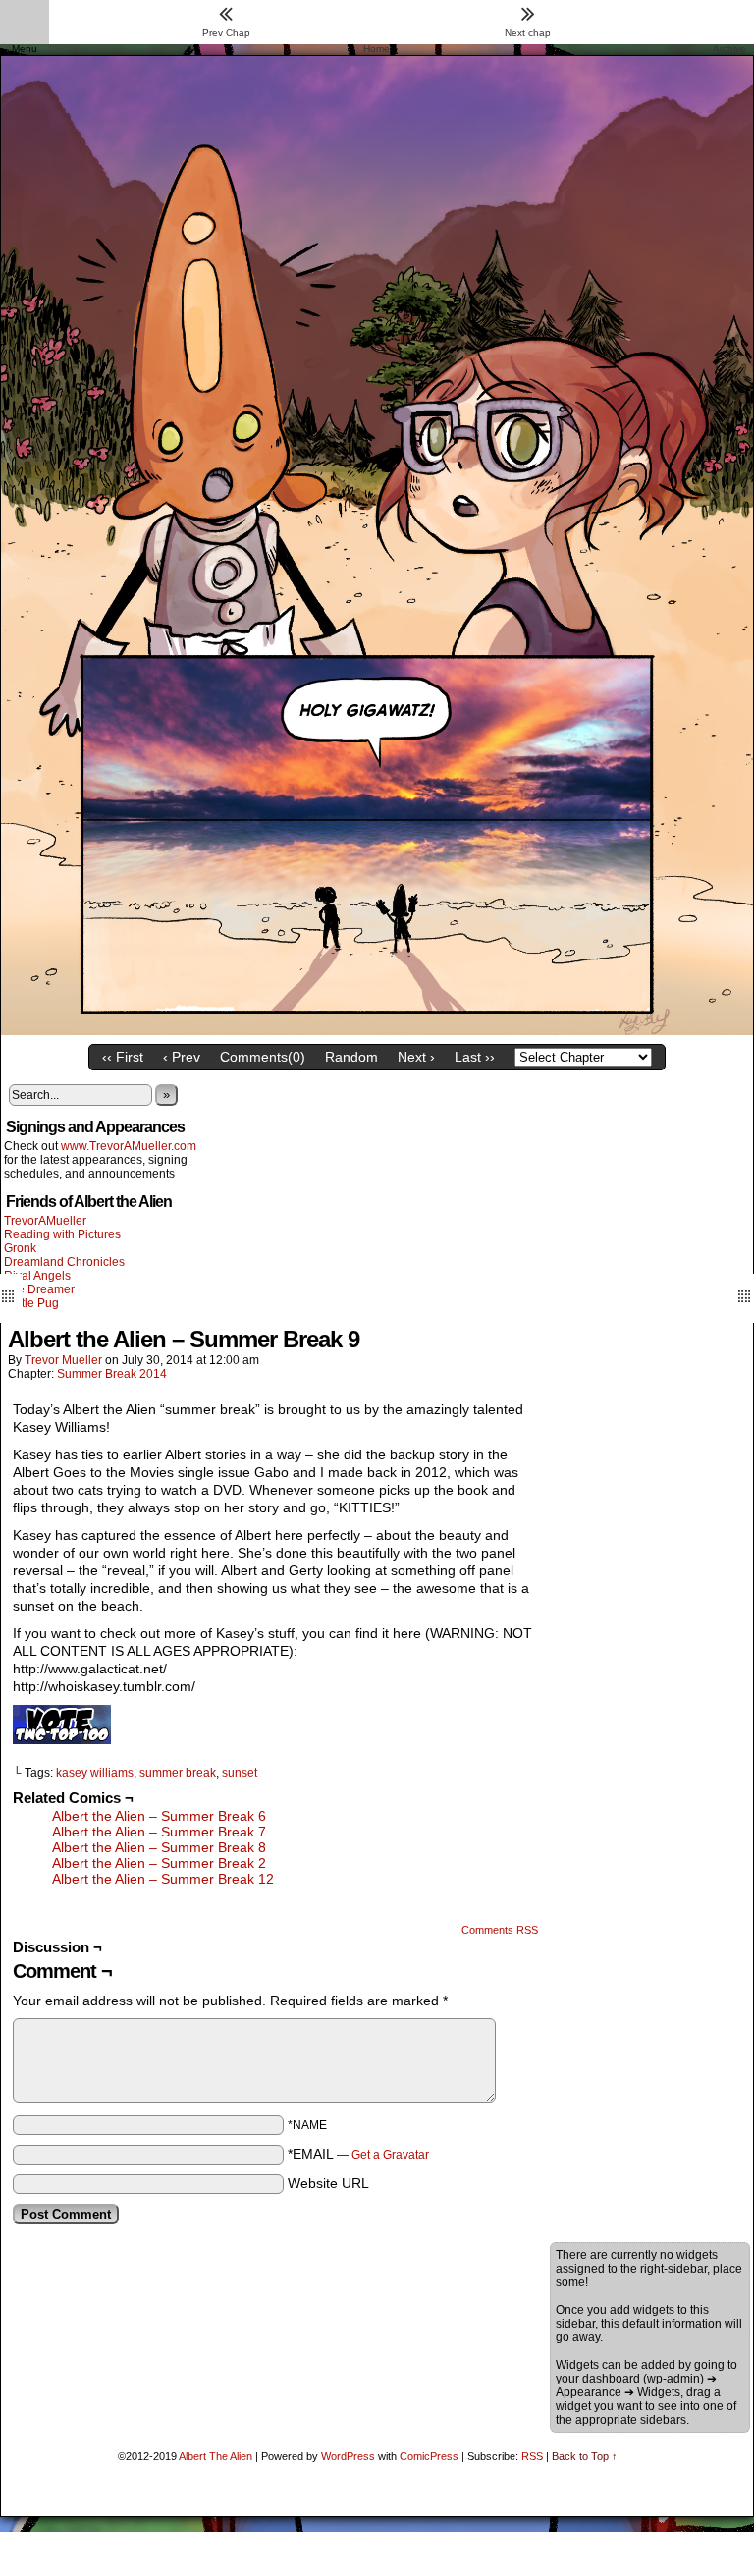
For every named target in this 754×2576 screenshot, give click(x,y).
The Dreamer (39, 1289)
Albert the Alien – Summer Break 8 (159, 1847)
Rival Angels (37, 1276)
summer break (178, 1773)
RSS (532, 2456)
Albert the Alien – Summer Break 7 (159, 1832)
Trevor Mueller (63, 1360)
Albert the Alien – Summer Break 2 (159, 1863)
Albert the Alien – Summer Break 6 (159, 1816)
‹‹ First (123, 1057)
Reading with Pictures (62, 1234)
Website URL (328, 2183)
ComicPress (429, 2456)
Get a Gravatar (390, 2155)
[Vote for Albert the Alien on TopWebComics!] (62, 1739)
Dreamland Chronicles (64, 1262)
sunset (240, 1773)
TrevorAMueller (45, 1221)
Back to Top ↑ (585, 2456)
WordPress (348, 2456)
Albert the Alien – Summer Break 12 (163, 1879)
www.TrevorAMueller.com (129, 1146)
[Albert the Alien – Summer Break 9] (377, 1030)
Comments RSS (500, 1930)
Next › (416, 1057)
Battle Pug (31, 1303)
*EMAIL (358, 2154)
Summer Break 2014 (112, 1374)
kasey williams (95, 1773)
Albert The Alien (215, 2456)
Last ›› (475, 1057)
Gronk (20, 1248)
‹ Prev (182, 1057)
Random (351, 1057)
